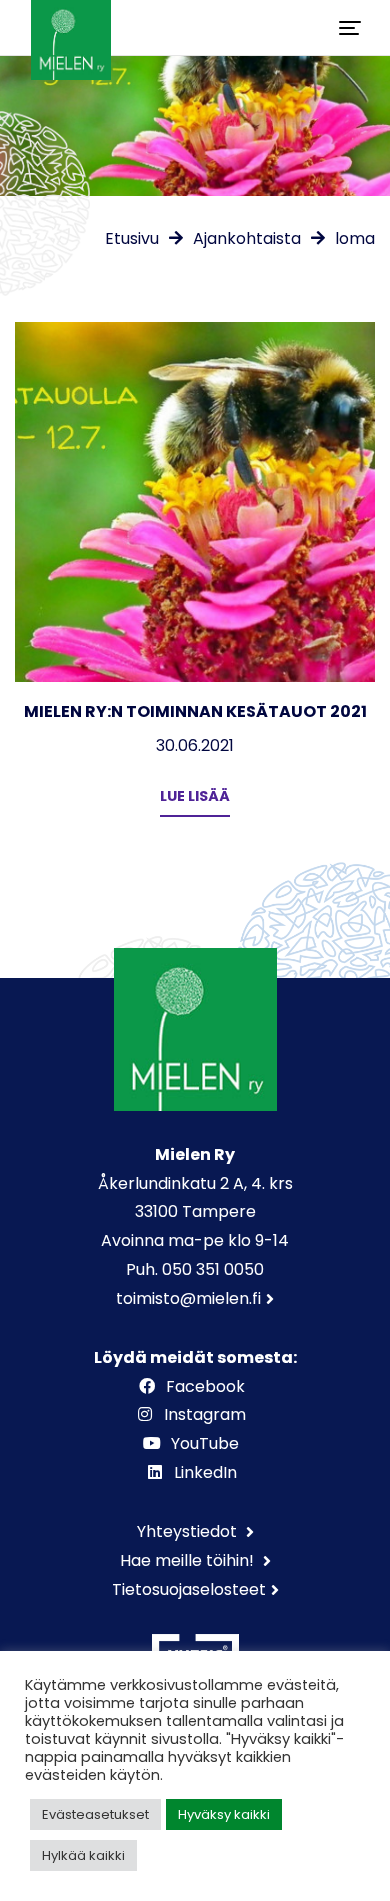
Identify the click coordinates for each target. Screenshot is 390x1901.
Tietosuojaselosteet (189, 1589)
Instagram (205, 1414)
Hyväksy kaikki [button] (224, 1814)
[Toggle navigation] (350, 28)
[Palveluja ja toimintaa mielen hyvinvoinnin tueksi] (71, 27)
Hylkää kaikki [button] (83, 1855)
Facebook (205, 1386)
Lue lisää (195, 796)
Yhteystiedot (189, 1531)
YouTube (205, 1443)
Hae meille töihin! (189, 1560)
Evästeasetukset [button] (95, 1814)
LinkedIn (205, 1472)
